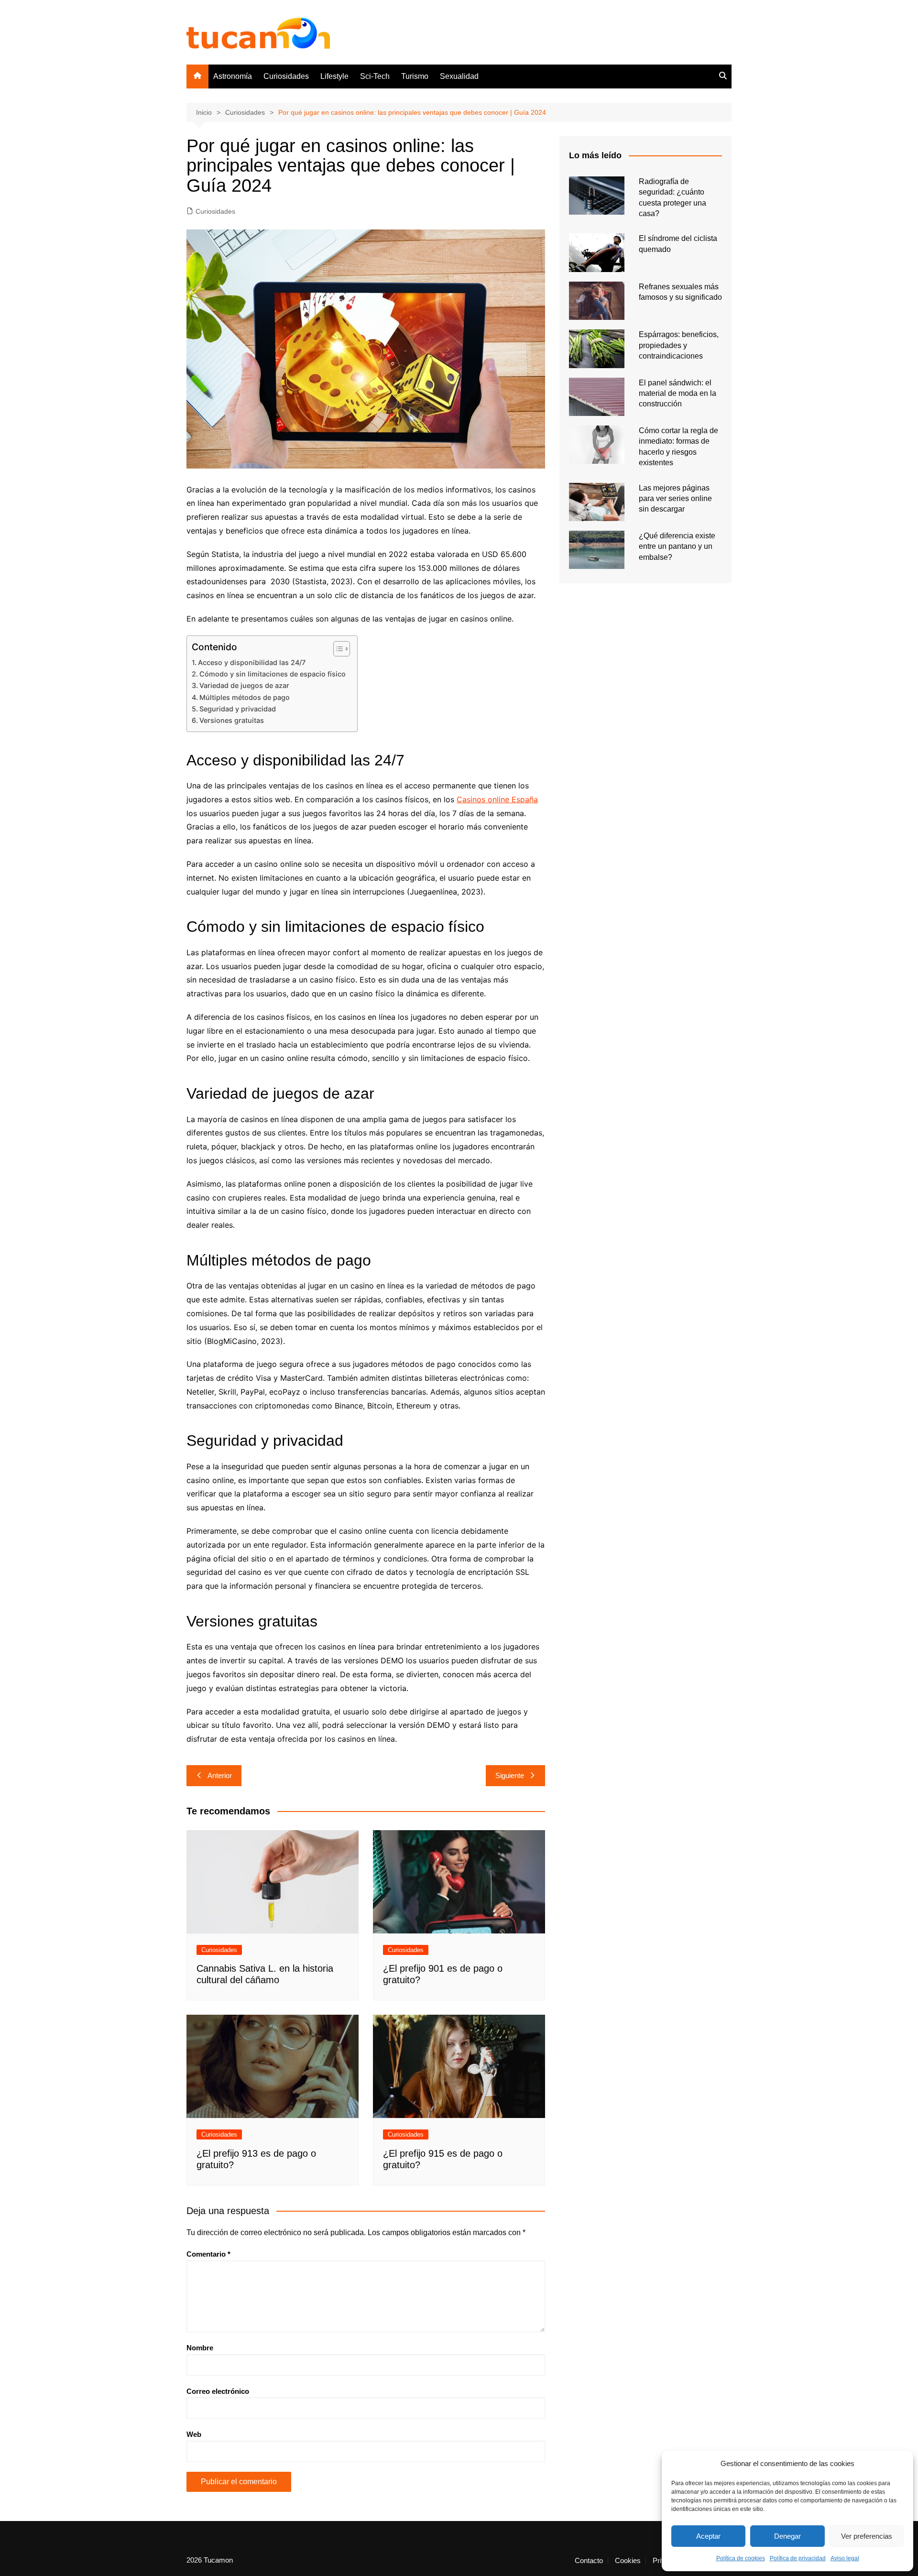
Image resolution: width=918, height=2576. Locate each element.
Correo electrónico (218, 2391)
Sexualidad (459, 76)
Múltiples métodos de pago (245, 697)
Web (194, 2434)
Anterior (220, 1775)
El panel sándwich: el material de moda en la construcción (678, 393)
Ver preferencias (867, 2536)
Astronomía (233, 76)
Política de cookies (741, 2558)
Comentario (208, 2254)
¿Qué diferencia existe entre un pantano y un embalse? (677, 546)
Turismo (415, 76)
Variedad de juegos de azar (244, 685)
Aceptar (708, 2536)
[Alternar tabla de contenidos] (337, 649)
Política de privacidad (798, 2558)
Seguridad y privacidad (238, 709)
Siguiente (510, 1775)
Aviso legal (845, 2558)
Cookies (628, 2561)
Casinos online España (497, 799)
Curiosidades (286, 76)
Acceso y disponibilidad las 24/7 (252, 662)
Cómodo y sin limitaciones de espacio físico (273, 674)
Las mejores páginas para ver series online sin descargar (675, 499)
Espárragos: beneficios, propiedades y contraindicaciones (679, 345)
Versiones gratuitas (233, 720)
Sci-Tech (375, 76)
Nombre (200, 2348)
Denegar (787, 2536)
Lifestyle (334, 76)
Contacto (589, 2561)
